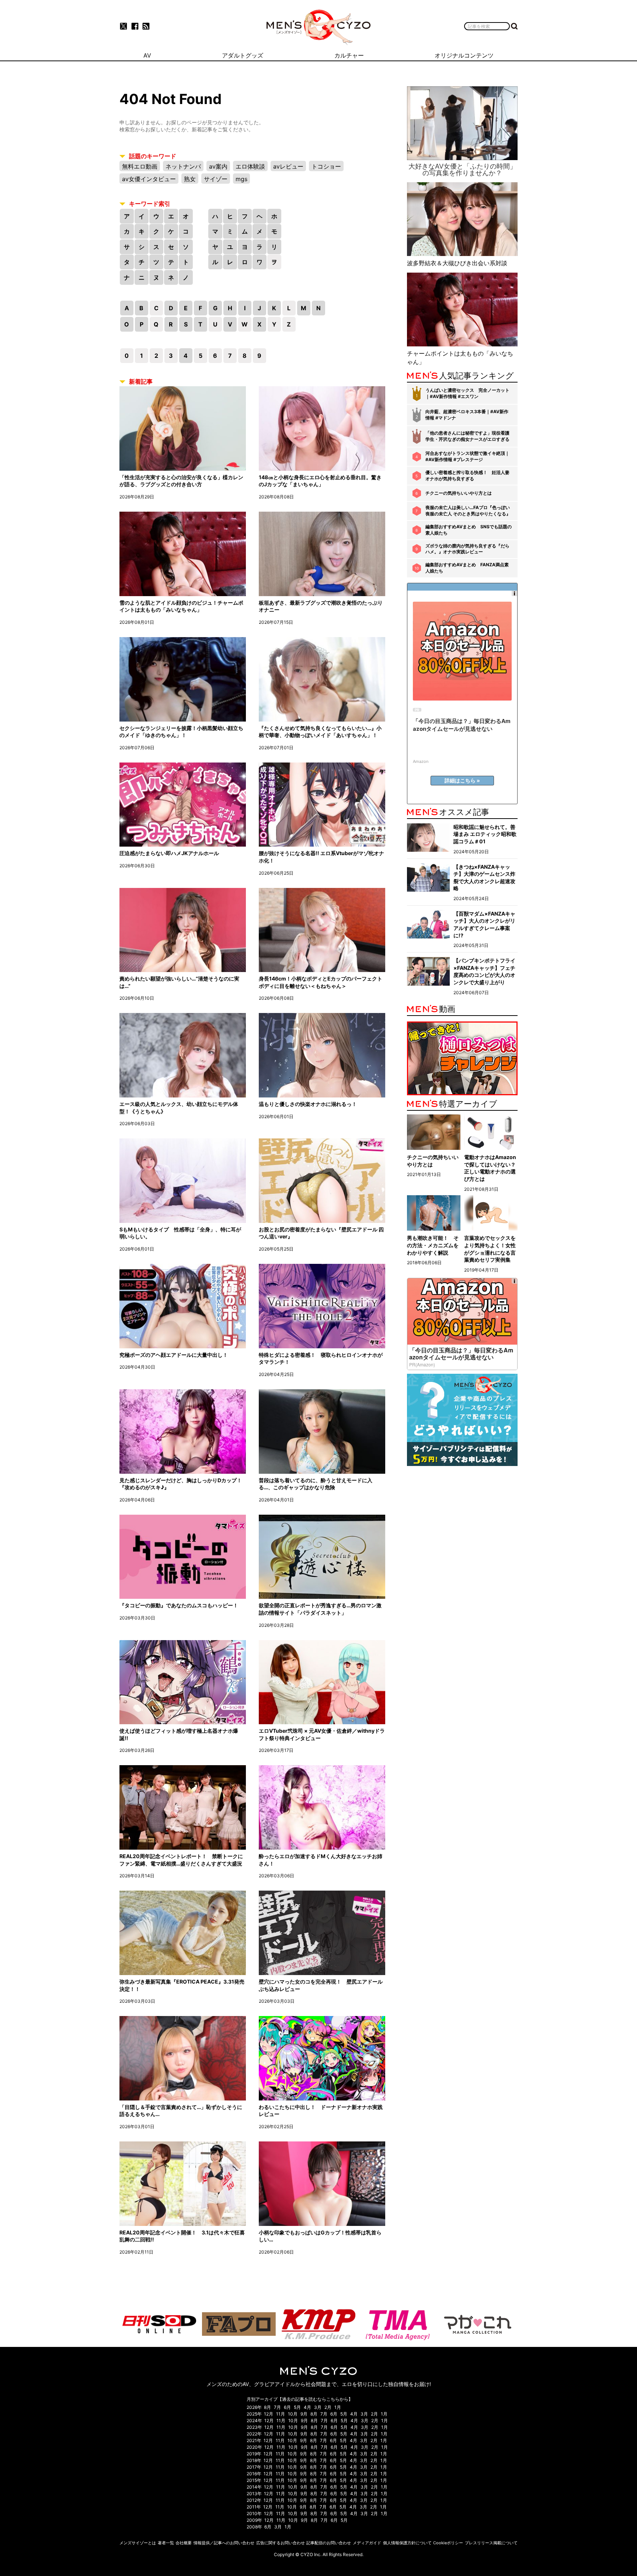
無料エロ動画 (140, 166)
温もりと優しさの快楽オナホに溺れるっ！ (308, 1104)
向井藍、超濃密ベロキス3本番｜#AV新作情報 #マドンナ (467, 415)
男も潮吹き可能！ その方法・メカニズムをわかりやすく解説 (433, 1245)
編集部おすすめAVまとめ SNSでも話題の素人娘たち (469, 530)
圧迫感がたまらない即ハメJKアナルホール (169, 853)
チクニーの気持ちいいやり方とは (459, 493)
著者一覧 (166, 2543)
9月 (304, 2414)
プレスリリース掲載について (491, 2543)
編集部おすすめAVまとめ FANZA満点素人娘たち (467, 568)
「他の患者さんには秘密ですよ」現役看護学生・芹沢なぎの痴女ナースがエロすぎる (467, 436)
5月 (297, 2407)
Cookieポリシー (448, 2543)
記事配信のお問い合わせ (329, 2543)
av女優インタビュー (149, 179)
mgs (241, 179)
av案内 (218, 166)
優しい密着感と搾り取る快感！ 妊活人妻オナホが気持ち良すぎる (467, 476)
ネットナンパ (183, 166)
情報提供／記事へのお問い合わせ (224, 2543)
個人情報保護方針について (407, 2543)
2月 (328, 2407)
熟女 (190, 179)
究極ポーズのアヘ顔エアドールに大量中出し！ (174, 1355)
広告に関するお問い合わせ (281, 2543)
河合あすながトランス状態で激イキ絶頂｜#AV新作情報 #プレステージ (467, 456)
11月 (281, 2414)
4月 (307, 2407)
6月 (287, 2407)
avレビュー (288, 166)
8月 (267, 2407)
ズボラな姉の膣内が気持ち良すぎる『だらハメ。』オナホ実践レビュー (467, 549)
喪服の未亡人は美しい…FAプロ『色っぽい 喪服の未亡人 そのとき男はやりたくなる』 (468, 511)
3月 (318, 2407)
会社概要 (184, 2543)
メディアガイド (367, 2543)
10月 (293, 2414)
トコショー (326, 166)
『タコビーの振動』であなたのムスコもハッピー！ (179, 1605)
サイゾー (216, 179)
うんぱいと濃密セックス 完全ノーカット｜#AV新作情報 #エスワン (467, 393)
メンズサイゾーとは (138, 2543)
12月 (269, 2414)
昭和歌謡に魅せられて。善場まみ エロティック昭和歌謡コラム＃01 (485, 834)
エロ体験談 (250, 166)
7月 (277, 2407)
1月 (338, 2407)
